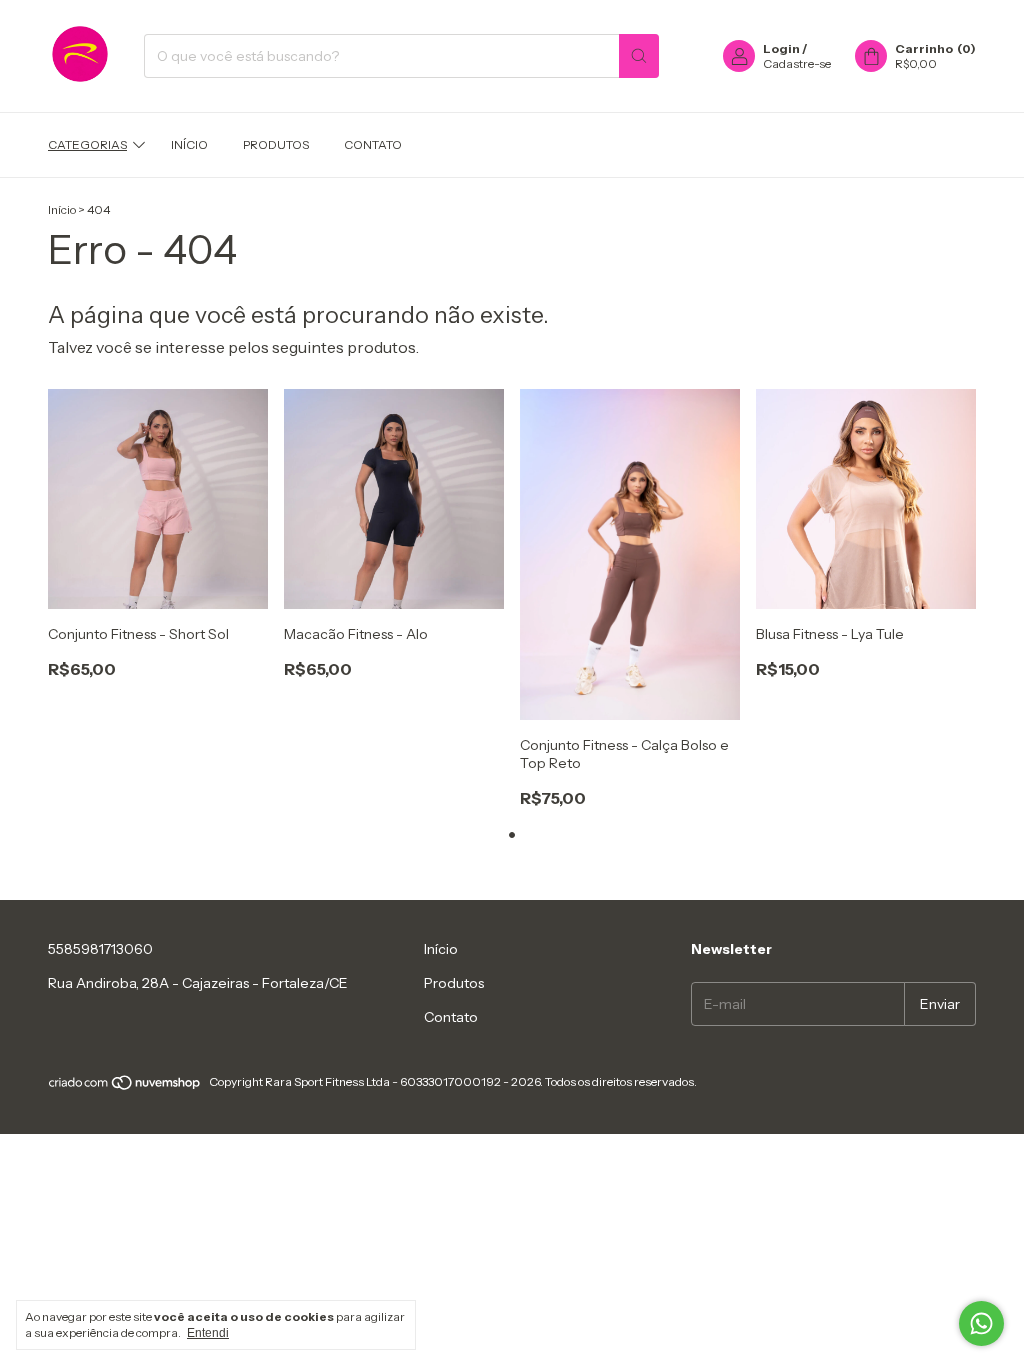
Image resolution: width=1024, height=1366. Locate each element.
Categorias (87, 144)
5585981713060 (100, 949)
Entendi (208, 1333)
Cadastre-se (797, 63)
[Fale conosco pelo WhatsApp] (981, 1323)
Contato (373, 144)
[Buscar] (639, 56)
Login (781, 48)
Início (189, 144)
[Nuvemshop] (125, 1086)
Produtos (276, 144)
